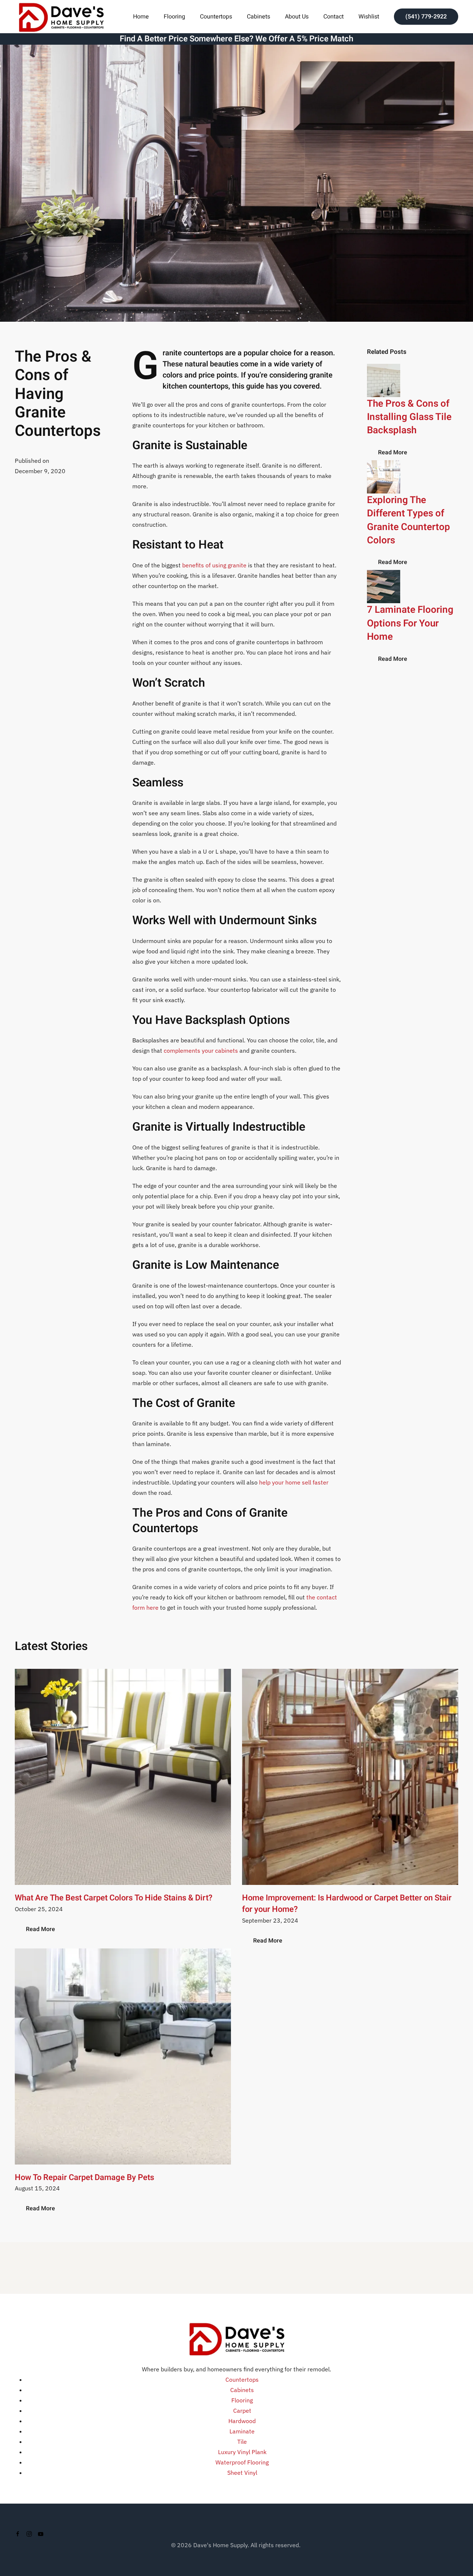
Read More (393, 452)
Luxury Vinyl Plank (242, 2452)
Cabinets (258, 17)
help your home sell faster (294, 1482)
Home (141, 17)
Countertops (216, 17)
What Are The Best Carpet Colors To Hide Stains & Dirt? (114, 1898)
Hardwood (242, 2421)
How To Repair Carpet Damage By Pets (84, 2177)
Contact (334, 17)
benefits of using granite (214, 565)
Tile (242, 2442)
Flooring (242, 2400)
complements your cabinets (201, 1050)
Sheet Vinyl (242, 2473)
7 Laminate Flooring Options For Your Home (410, 623)
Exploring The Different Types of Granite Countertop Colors (409, 520)
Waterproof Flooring (242, 2462)
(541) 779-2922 (426, 17)
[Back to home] (61, 16)
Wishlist (369, 17)
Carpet (242, 2411)
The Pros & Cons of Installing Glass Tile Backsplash (409, 417)
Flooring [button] (174, 17)
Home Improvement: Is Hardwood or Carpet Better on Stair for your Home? (347, 1904)
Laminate (242, 2431)
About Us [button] (297, 17)
